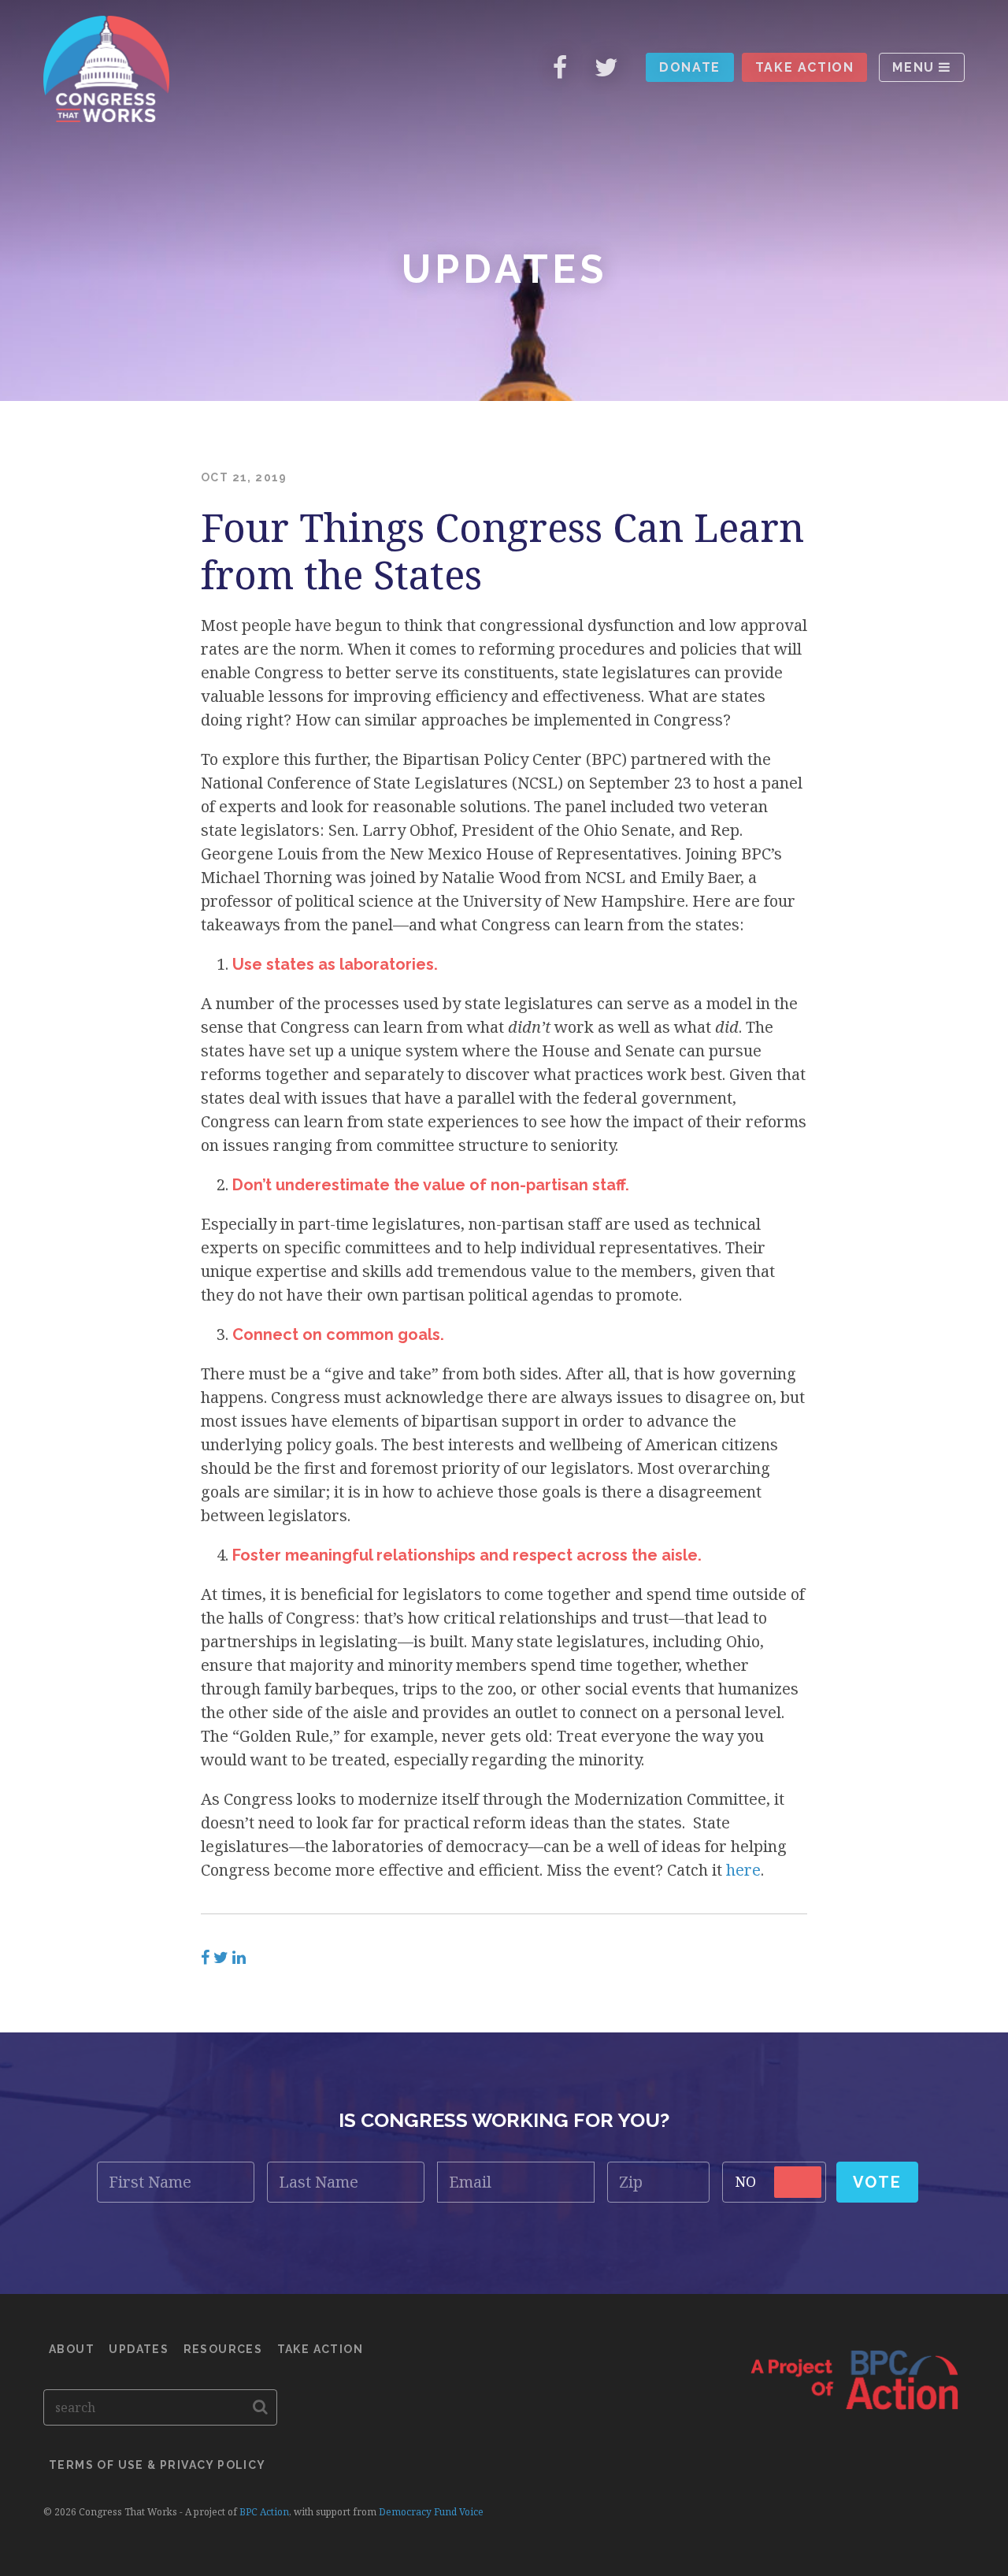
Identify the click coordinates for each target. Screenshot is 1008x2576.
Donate (690, 67)
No (746, 2181)
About (72, 2349)
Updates (139, 2349)
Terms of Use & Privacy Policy (157, 2465)
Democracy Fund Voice (431, 2512)
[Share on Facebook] (205, 1958)
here (743, 1870)
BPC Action (264, 2512)
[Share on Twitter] (221, 1958)
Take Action (805, 67)
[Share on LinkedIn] (239, 1958)
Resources (223, 2349)
